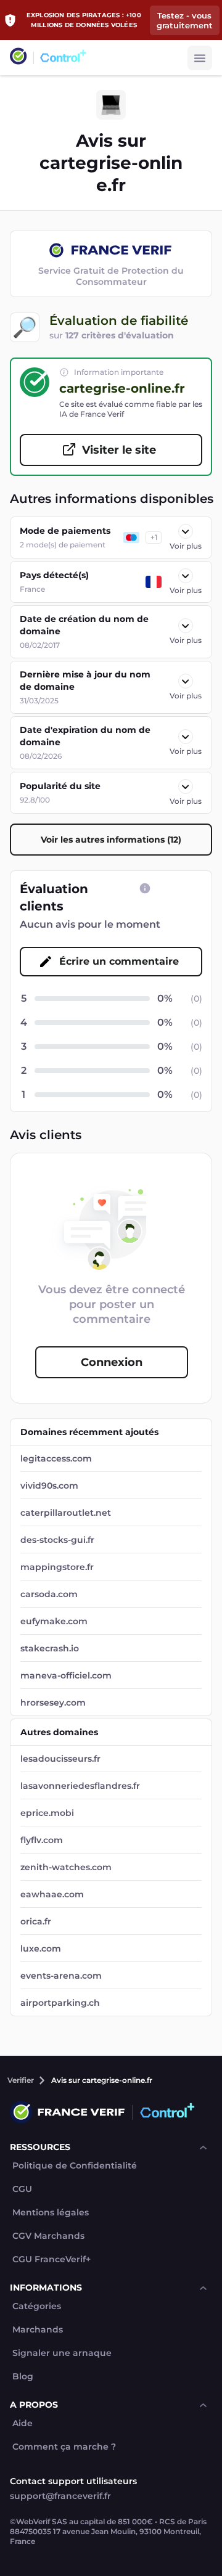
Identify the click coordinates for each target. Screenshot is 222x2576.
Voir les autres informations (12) (111, 840)
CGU (22, 2189)
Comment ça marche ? (64, 2447)
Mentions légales (51, 2213)
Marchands (38, 2330)
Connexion (112, 1362)
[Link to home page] (18, 58)
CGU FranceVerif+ (51, 2259)
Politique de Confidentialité (75, 2166)
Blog (23, 2377)
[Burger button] (200, 58)
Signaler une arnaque (62, 2353)
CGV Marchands (48, 2236)
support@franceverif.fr (60, 2496)
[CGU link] (145, 888)
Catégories (37, 2306)
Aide (23, 2423)
